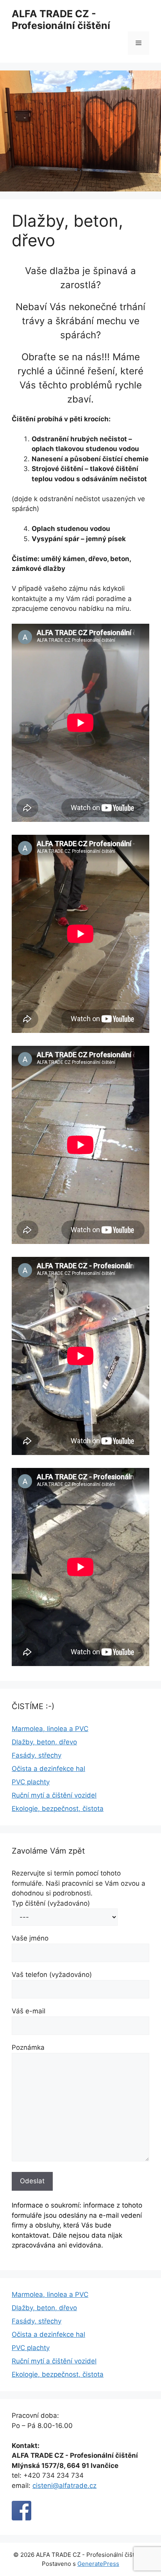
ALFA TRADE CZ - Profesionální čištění (61, 20)
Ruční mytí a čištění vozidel (54, 1795)
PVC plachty (31, 1782)
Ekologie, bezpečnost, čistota (58, 1809)
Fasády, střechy (37, 1755)
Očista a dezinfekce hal (48, 1769)
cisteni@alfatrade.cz (64, 2486)
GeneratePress (98, 2564)
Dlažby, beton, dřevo (44, 1742)
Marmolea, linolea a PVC (50, 1729)
